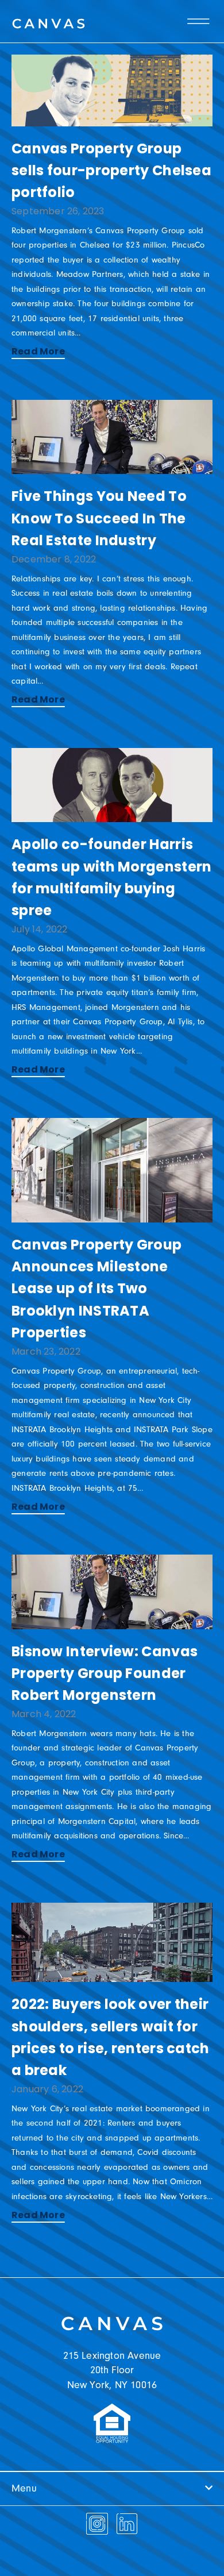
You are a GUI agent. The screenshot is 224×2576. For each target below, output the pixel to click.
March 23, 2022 (46, 1351)
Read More (38, 351)
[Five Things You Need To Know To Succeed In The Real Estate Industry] (112, 437)
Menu (24, 2488)
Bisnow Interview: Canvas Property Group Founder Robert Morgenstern (105, 1673)
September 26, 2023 (58, 211)
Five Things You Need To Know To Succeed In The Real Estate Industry (99, 518)
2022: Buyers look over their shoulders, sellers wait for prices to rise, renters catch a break (111, 2037)
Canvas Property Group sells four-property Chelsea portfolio (111, 171)
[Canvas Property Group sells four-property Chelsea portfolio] (112, 90)
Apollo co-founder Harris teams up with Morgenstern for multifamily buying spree (112, 877)
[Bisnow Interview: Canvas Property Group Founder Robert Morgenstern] (112, 1592)
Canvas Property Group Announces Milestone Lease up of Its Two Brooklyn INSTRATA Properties (96, 1289)
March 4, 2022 (44, 1714)
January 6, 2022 (47, 2089)
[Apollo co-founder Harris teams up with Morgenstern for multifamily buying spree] (112, 785)
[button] (112, 2489)
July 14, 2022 (40, 929)
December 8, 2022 (54, 559)
